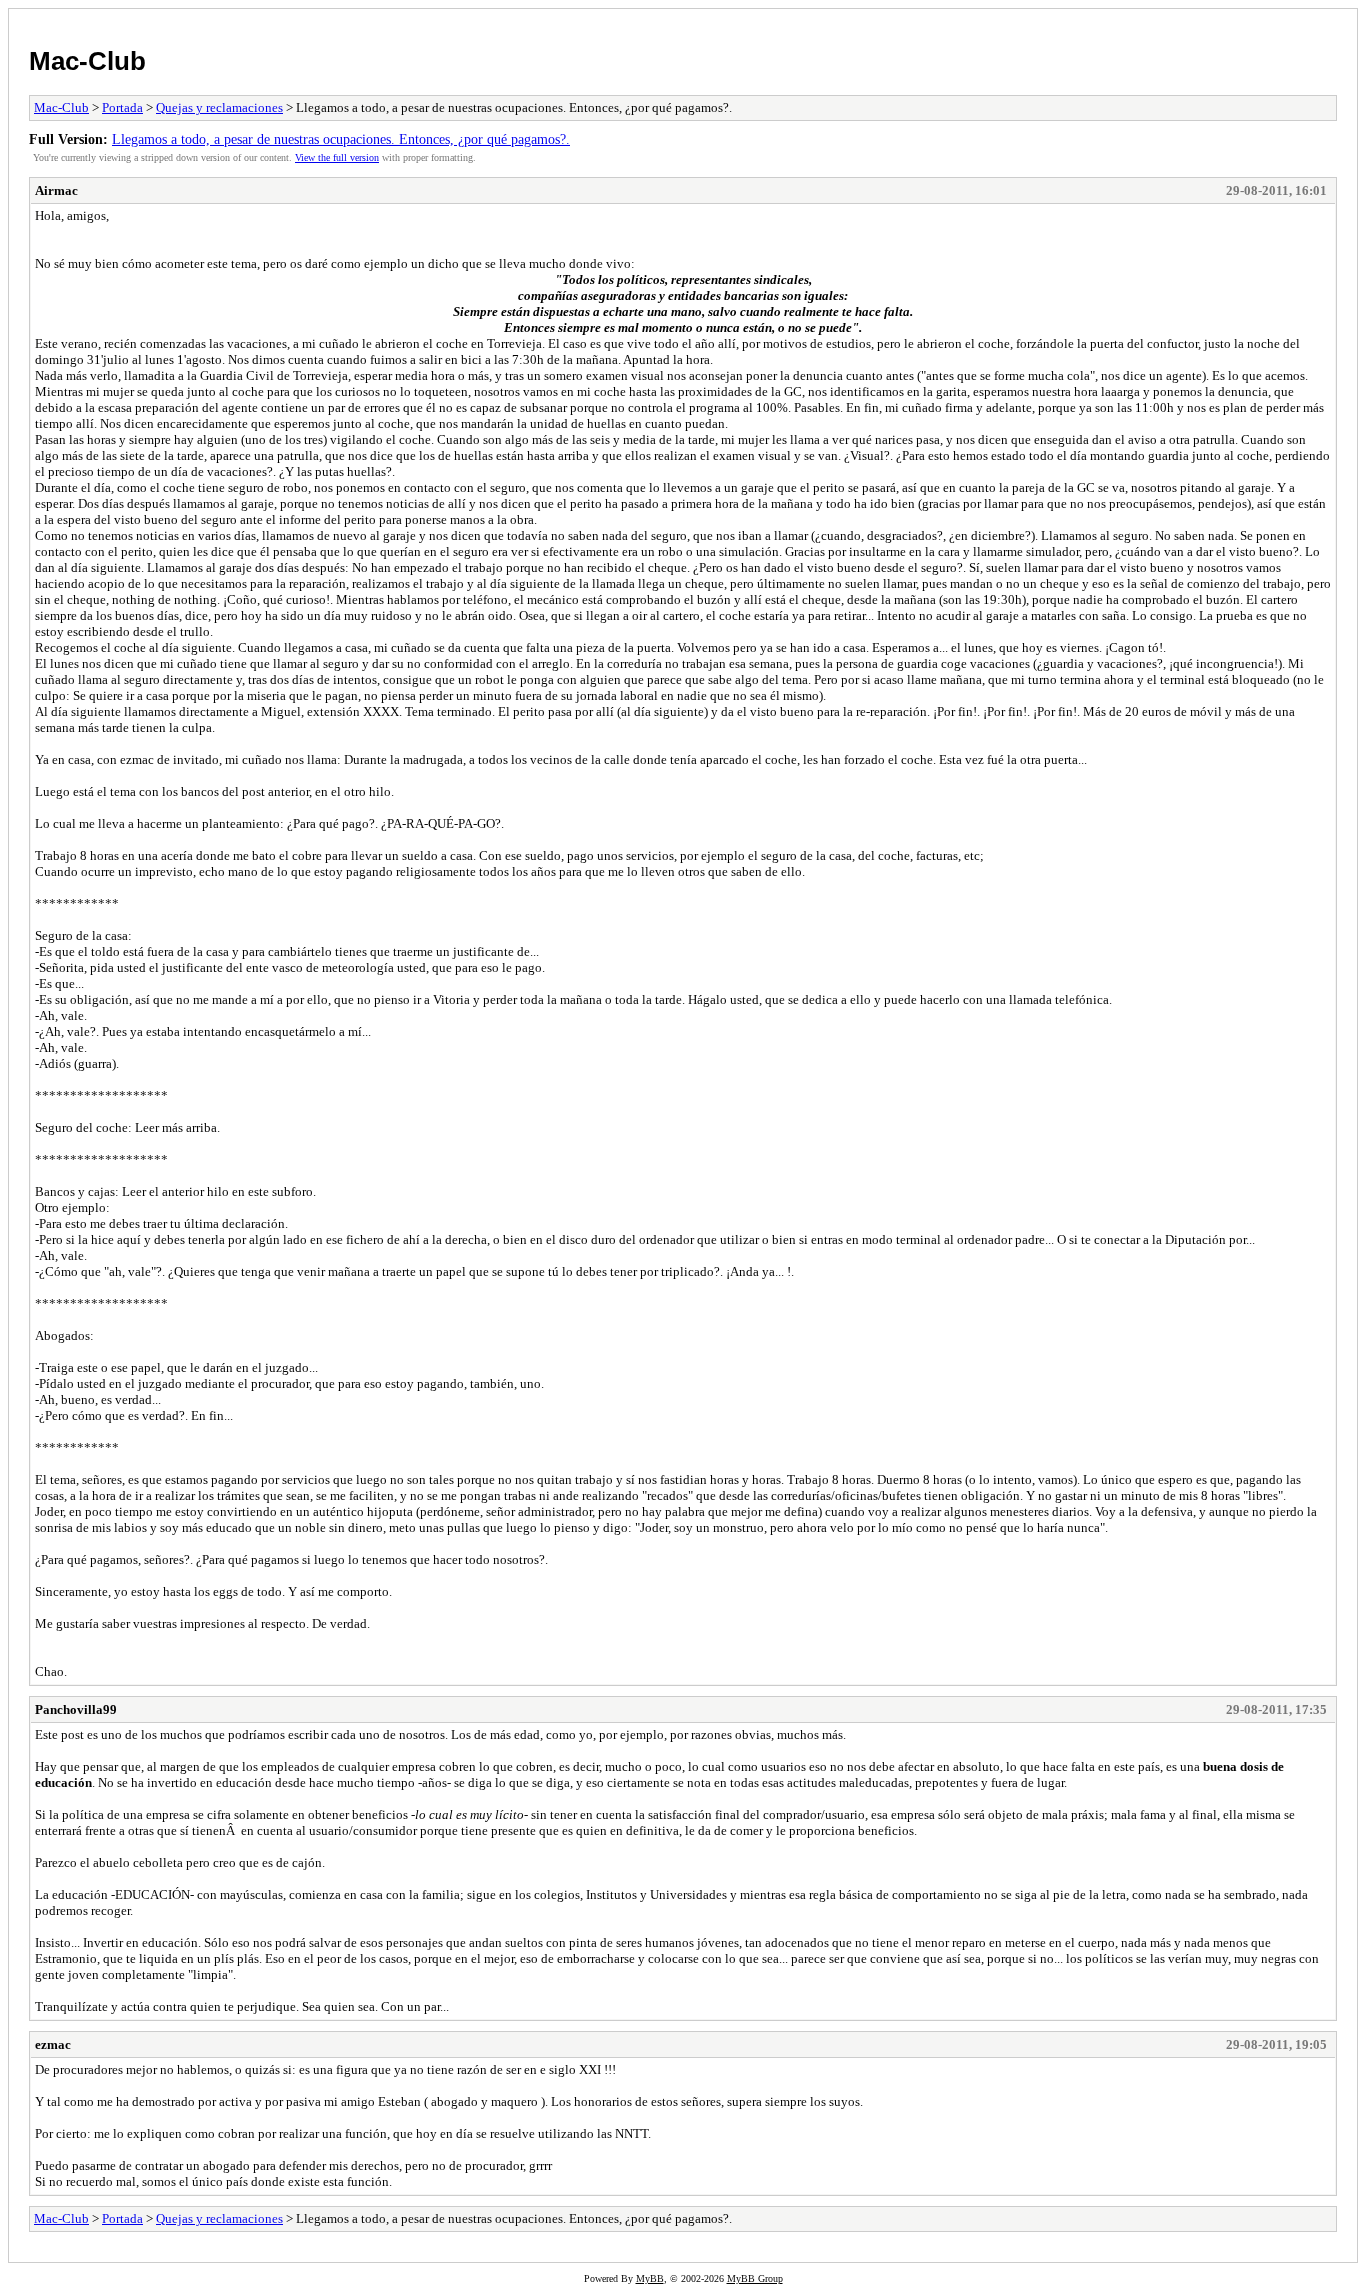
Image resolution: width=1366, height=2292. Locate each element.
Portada (122, 107)
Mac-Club (87, 61)
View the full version (337, 157)
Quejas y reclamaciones (219, 107)
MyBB (650, 2278)
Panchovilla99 (76, 1709)
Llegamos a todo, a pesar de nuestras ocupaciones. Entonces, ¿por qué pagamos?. (341, 139)
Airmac (56, 190)
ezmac (53, 2044)
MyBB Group (755, 2278)
